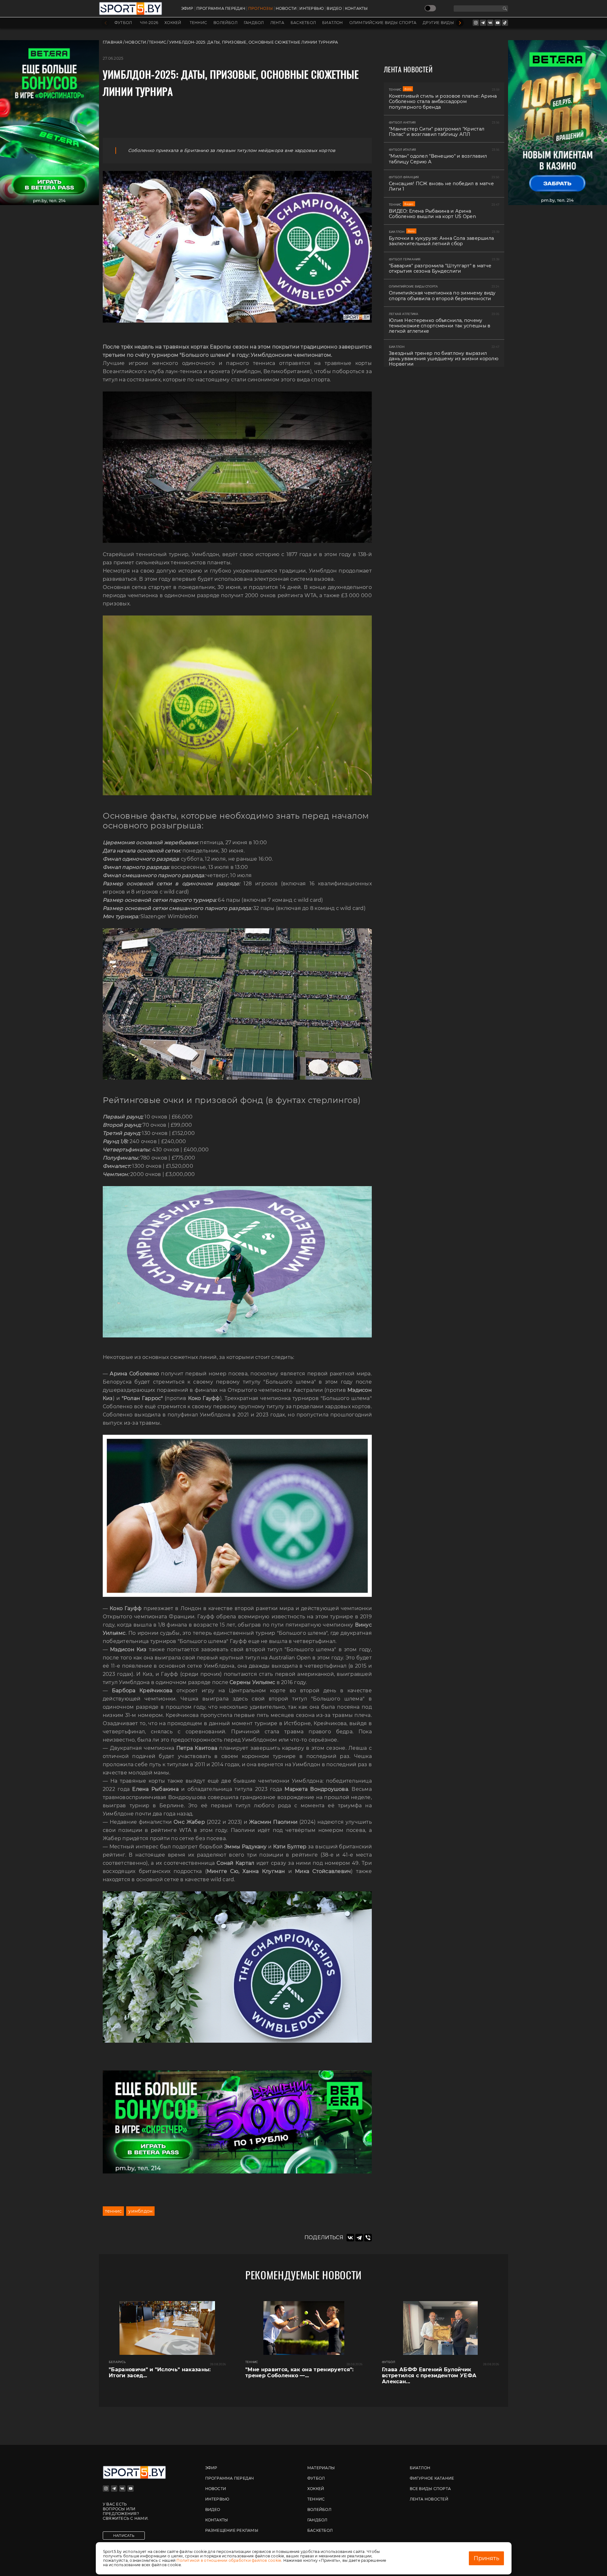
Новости (286, 9)
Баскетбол (303, 23)
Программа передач (221, 9)
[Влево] (105, 23)
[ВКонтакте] (350, 2238)
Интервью (312, 9)
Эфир (187, 9)
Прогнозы (261, 9)
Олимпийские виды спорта (383, 23)
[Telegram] (359, 2238)
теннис (113, 2211)
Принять (486, 2558)
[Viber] (368, 2238)
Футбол (123, 23)
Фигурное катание (432, 2478)
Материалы (321, 2468)
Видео (334, 9)
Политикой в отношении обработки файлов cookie (229, 2560)
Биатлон (333, 23)
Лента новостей (429, 2499)
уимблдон (140, 2211)
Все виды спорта (430, 2489)
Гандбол (254, 23)
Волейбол (225, 23)
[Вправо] (460, 23)
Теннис (198, 23)
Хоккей (173, 23)
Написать (124, 2536)
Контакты (356, 9)
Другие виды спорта (448, 23)
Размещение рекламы (232, 2530)
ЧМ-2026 (149, 23)
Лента (277, 23)
